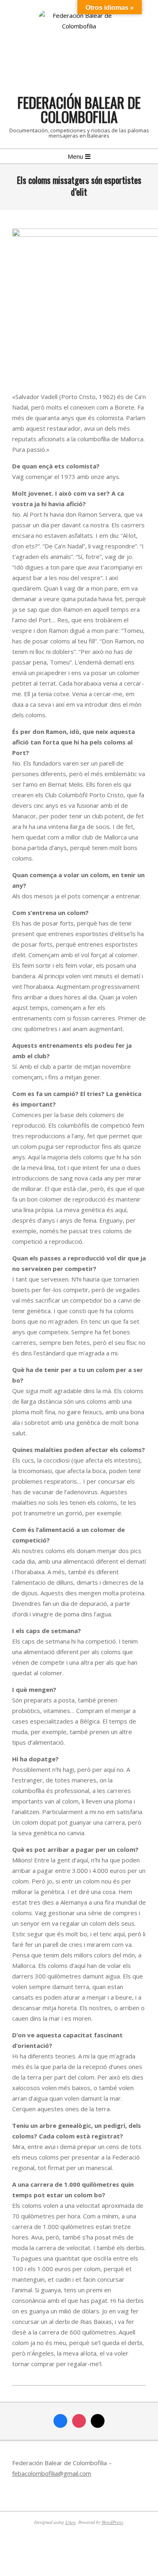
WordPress (112, 2522)
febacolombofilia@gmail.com (52, 2473)
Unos (70, 2522)
